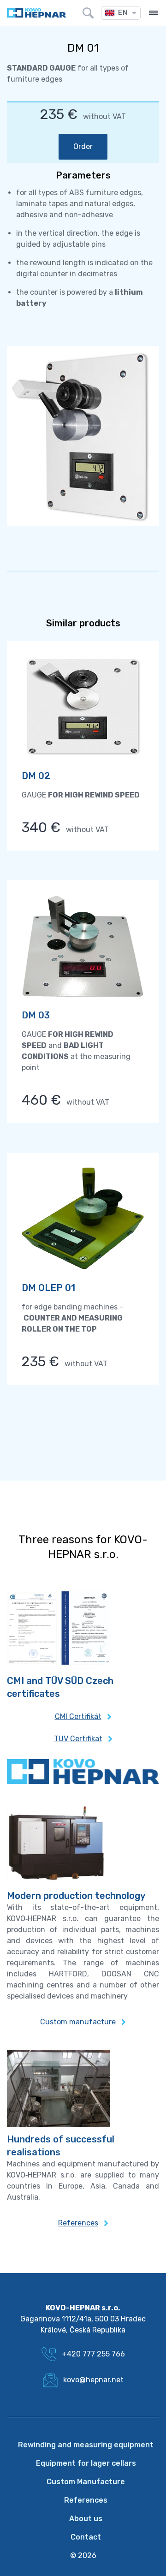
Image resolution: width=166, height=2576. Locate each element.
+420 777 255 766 (93, 2354)
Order (83, 146)
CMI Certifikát (78, 1716)
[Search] (88, 13)
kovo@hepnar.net (93, 2380)
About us (86, 2519)
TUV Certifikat (78, 1739)
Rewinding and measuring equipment (86, 2445)
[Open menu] (154, 13)
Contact (86, 2537)
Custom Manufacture (86, 2482)
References (78, 2223)
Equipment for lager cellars (86, 2463)
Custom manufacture (78, 2022)
